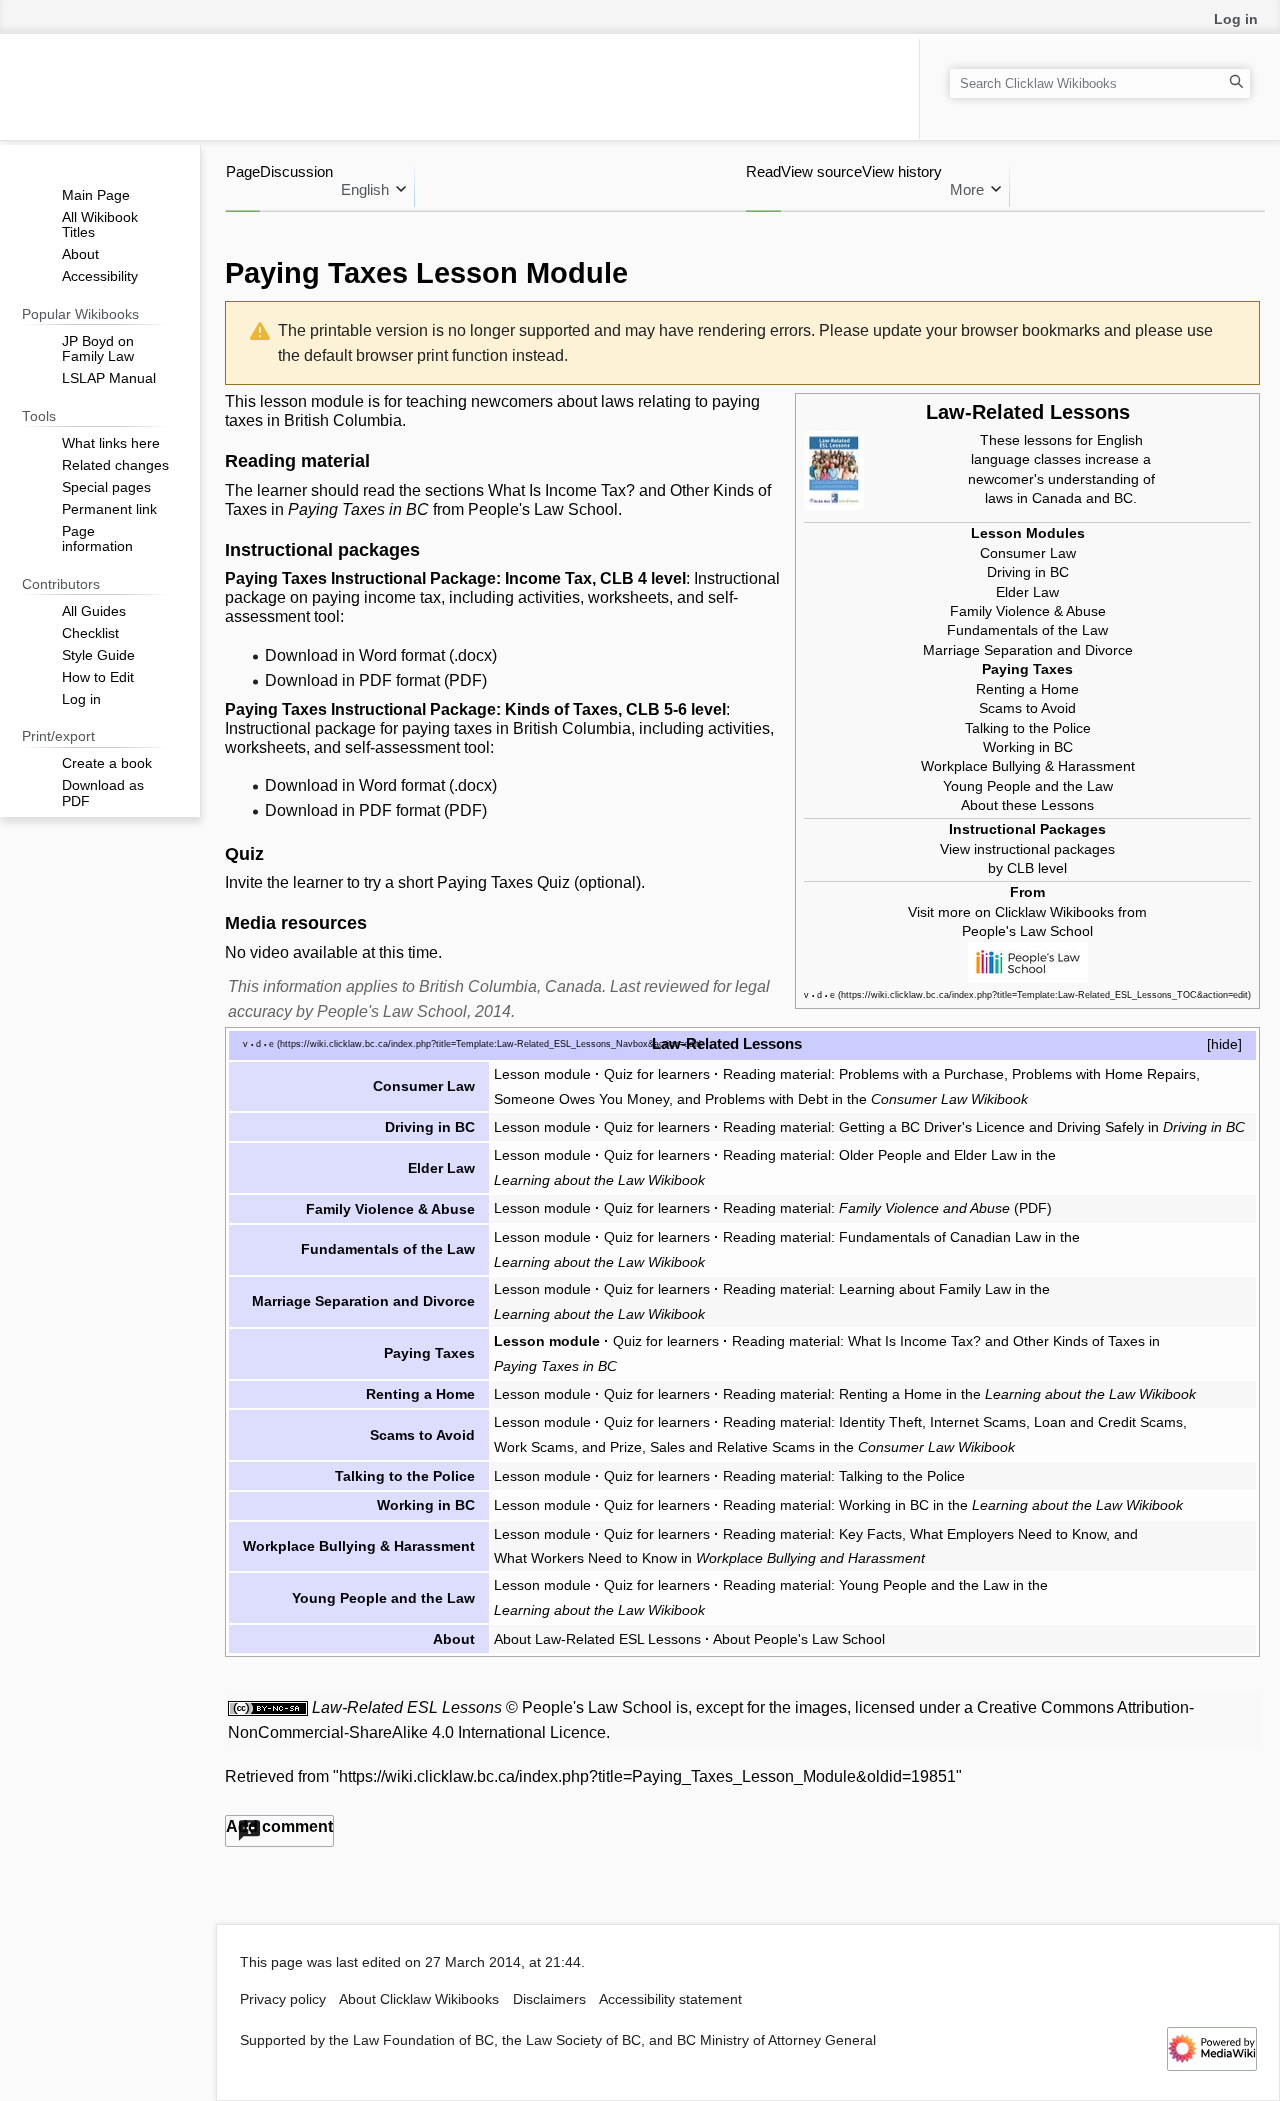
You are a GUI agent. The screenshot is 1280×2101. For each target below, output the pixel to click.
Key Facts (870, 1534)
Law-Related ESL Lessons (407, 1707)
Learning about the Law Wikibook (599, 1180)
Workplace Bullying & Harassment (1028, 766)
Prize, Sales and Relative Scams (712, 1447)
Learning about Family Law (925, 1289)
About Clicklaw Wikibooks (419, 1999)
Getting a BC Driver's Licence (932, 1127)
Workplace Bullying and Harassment (810, 1558)
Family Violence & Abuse (1028, 611)
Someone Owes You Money (581, 1099)
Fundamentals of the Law (1027, 630)
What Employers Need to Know (1008, 1534)
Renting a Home (1027, 689)
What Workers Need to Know (585, 1558)
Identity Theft (880, 1422)
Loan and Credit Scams (1108, 1422)
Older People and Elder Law (928, 1155)
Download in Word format (355, 655)
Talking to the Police (1028, 728)
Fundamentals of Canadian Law (940, 1237)
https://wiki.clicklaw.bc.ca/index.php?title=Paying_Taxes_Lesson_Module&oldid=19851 (647, 1776)
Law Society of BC (583, 2040)
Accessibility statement (670, 1999)
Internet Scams (978, 1422)
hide (1224, 1044)
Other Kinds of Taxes (1079, 1341)
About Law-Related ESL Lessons (597, 1639)
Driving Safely (1100, 1127)
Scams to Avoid (1027, 708)
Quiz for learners (657, 1074)
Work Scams (534, 1447)
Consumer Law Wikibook (949, 1099)
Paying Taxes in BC (358, 509)
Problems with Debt (766, 1099)
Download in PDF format (352, 680)
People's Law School (1027, 931)
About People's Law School (799, 1639)
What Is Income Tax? (561, 490)
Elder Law (1027, 592)
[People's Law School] (1028, 960)
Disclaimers (549, 1999)
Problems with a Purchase (921, 1074)
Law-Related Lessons (1028, 412)
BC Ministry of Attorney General (776, 2040)
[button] (279, 1831)
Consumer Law (1028, 553)
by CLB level (1027, 868)
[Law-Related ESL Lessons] (834, 469)
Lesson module (542, 1074)
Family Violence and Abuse (924, 1208)
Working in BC (1028, 747)
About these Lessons (1027, 805)
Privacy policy (283, 1999)
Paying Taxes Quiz (503, 882)
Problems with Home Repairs (1104, 1074)
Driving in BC (1028, 572)
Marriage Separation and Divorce (1028, 650)
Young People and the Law (1028, 786)
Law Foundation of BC (423, 2040)
